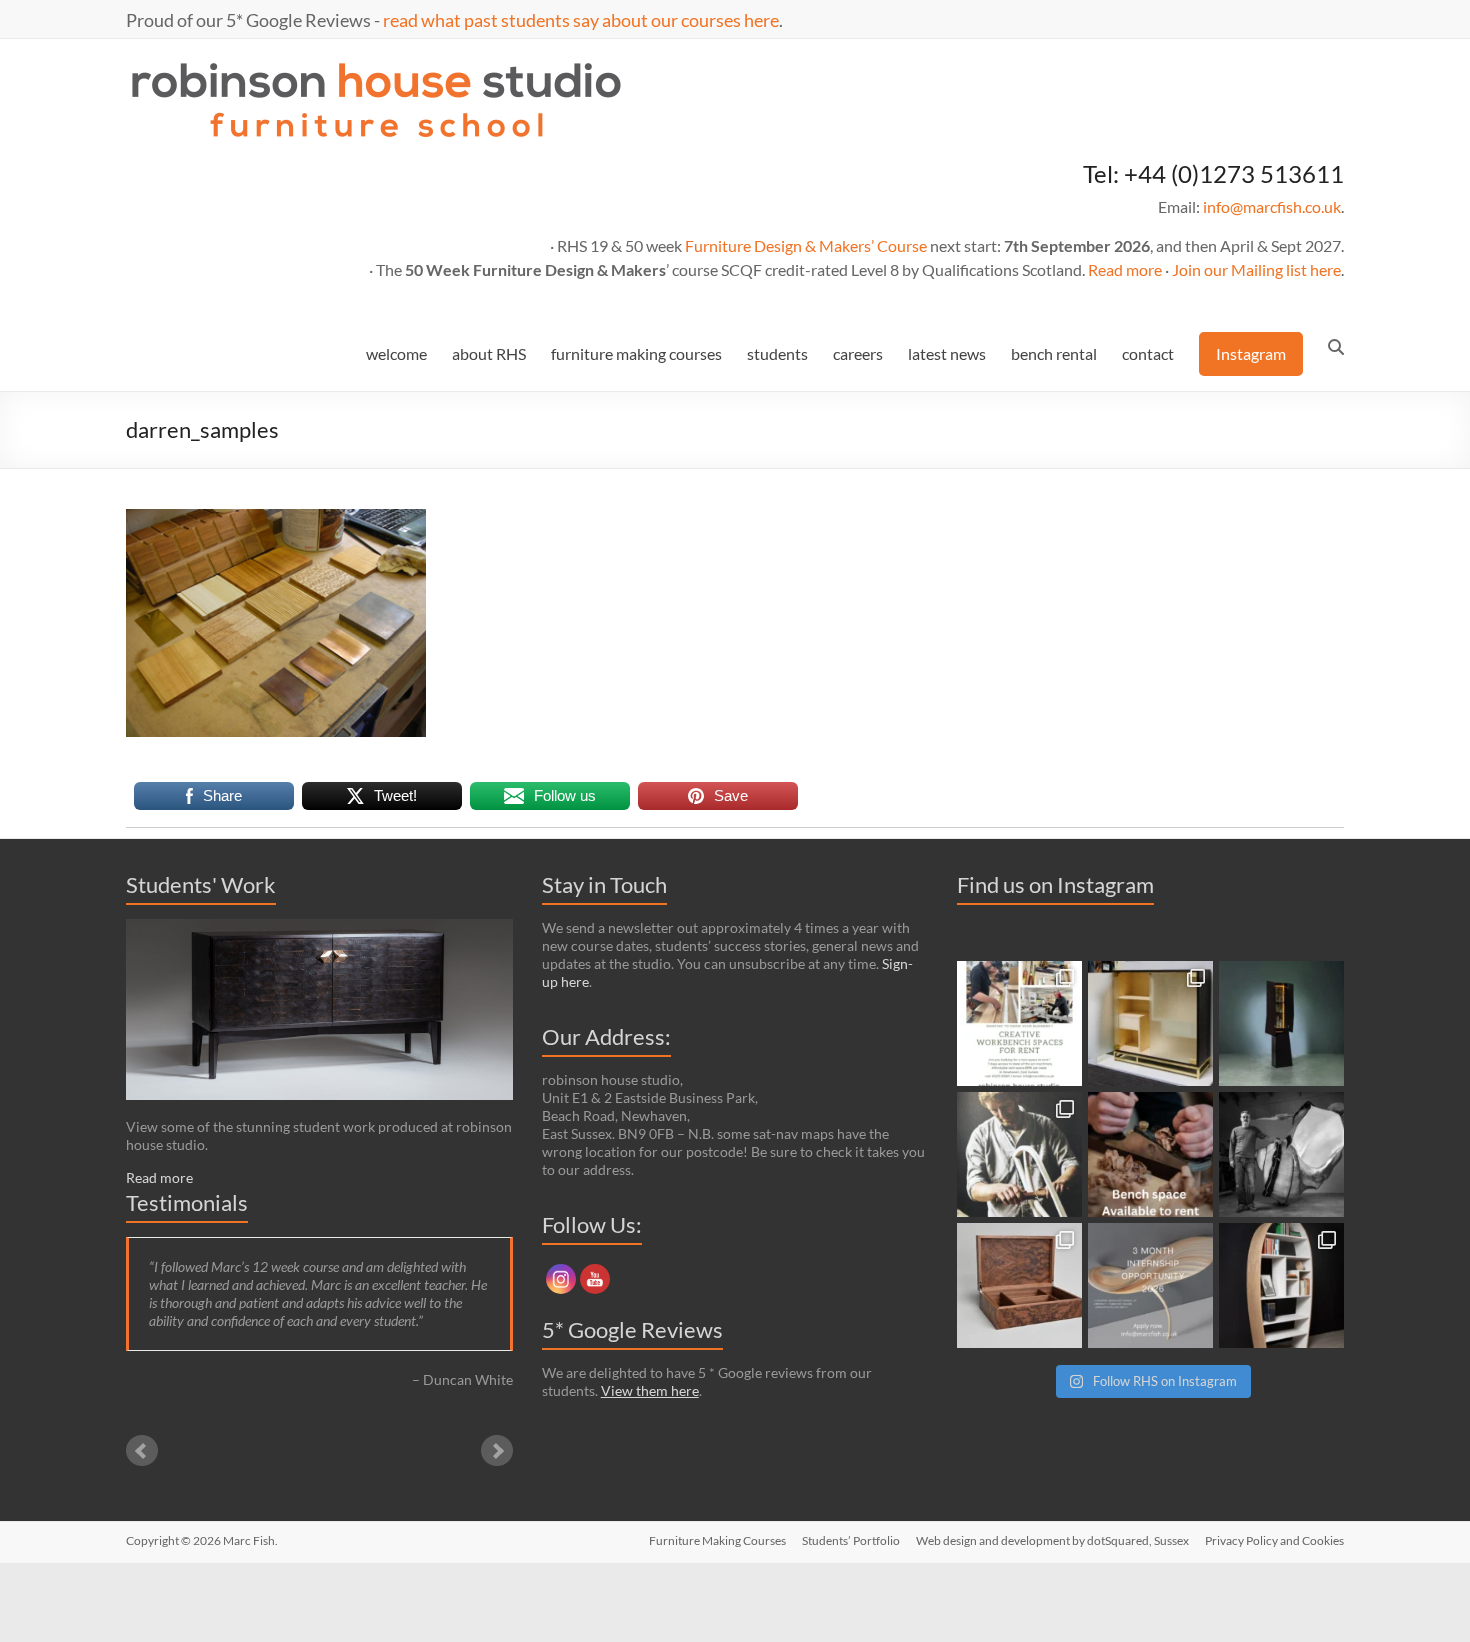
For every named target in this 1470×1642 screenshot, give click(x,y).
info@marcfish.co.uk (1272, 206)
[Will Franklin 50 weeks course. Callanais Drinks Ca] (1281, 1023)
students (777, 353)
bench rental (1054, 353)
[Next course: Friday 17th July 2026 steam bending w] (1019, 1154)
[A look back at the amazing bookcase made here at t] (1281, 1285)
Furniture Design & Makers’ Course (806, 245)
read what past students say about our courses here (581, 20)
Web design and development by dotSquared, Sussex (1052, 1540)
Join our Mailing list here (1256, 269)
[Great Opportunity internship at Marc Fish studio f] (1150, 1285)
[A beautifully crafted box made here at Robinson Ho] (1019, 1285)
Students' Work (201, 884)
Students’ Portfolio (851, 1540)
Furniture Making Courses (717, 1540)
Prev (142, 1451)
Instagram (1251, 353)
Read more (1125, 269)
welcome (396, 353)
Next (497, 1451)
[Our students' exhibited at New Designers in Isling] (1150, 1023)
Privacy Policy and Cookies (1274, 1540)
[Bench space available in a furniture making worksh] (1150, 1154)
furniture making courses (636, 353)
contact (1148, 353)
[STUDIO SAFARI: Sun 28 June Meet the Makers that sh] (1281, 1154)
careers (858, 353)
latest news (947, 353)
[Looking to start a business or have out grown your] (1019, 1023)
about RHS (489, 353)
